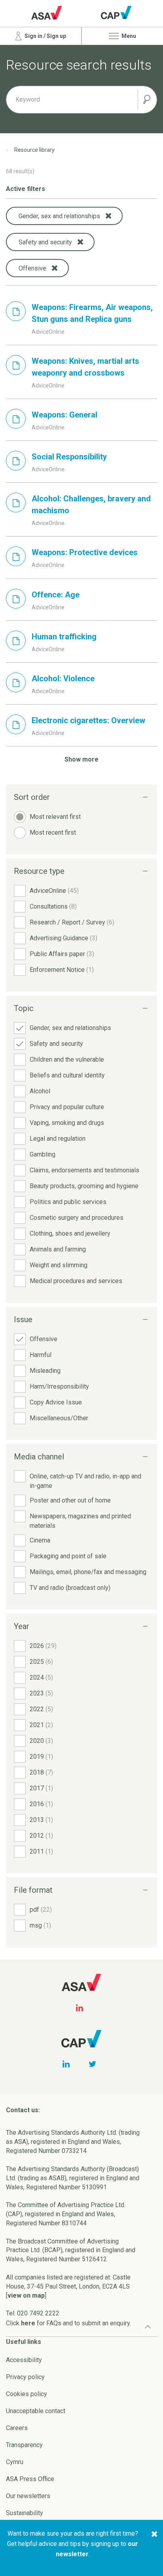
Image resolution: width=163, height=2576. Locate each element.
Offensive (44, 1339)
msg (40, 1925)
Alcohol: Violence (63, 678)
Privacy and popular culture (67, 1107)
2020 (41, 1741)
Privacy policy (25, 2377)
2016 (41, 1804)
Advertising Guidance (63, 938)
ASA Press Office (30, 2479)
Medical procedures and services (76, 1281)
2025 (41, 1662)
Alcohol (40, 1091)
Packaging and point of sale (68, 1556)
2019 (41, 1757)
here (28, 2323)
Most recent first (53, 833)
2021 (41, 1725)
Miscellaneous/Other (59, 1418)
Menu (128, 36)
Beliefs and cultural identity (67, 1075)
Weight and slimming (59, 1265)
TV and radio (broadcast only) (70, 1588)
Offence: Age (56, 595)
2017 (41, 1788)
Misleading (45, 1371)
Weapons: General (64, 415)
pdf (41, 1910)
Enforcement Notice (62, 970)
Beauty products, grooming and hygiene (84, 1186)
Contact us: (23, 2110)
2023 (41, 1693)
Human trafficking (64, 637)
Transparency (24, 2445)
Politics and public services (68, 1202)
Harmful (41, 1355)
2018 (41, 1772)
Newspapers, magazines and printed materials (80, 1521)
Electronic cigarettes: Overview (88, 720)
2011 (41, 1851)
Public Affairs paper (62, 954)
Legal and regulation (58, 1139)
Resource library (34, 150)
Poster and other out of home (70, 1500)
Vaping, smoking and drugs (67, 1123)
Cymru (15, 2462)
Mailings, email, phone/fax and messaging (88, 1572)
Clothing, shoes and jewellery (70, 1233)
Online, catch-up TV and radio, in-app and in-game (85, 1481)
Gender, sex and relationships (70, 1028)
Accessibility (24, 2360)
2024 (41, 1677)
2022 (41, 1709)
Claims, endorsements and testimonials (84, 1170)
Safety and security (56, 1044)
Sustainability (25, 2513)
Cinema (40, 1540)
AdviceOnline (54, 891)
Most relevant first (55, 817)
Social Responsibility (69, 457)
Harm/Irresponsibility (59, 1386)
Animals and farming (58, 1249)
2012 (41, 1836)
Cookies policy (27, 2394)
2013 (41, 1820)
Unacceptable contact (36, 2411)
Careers (17, 2428)
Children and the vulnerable (67, 1059)
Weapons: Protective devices (85, 552)
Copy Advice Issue (56, 1402)
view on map (26, 2295)
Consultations (53, 906)
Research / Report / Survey (72, 922)
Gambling (43, 1154)
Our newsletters (28, 2496)
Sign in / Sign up (45, 36)
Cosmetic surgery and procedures (77, 1218)
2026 (43, 1646)
